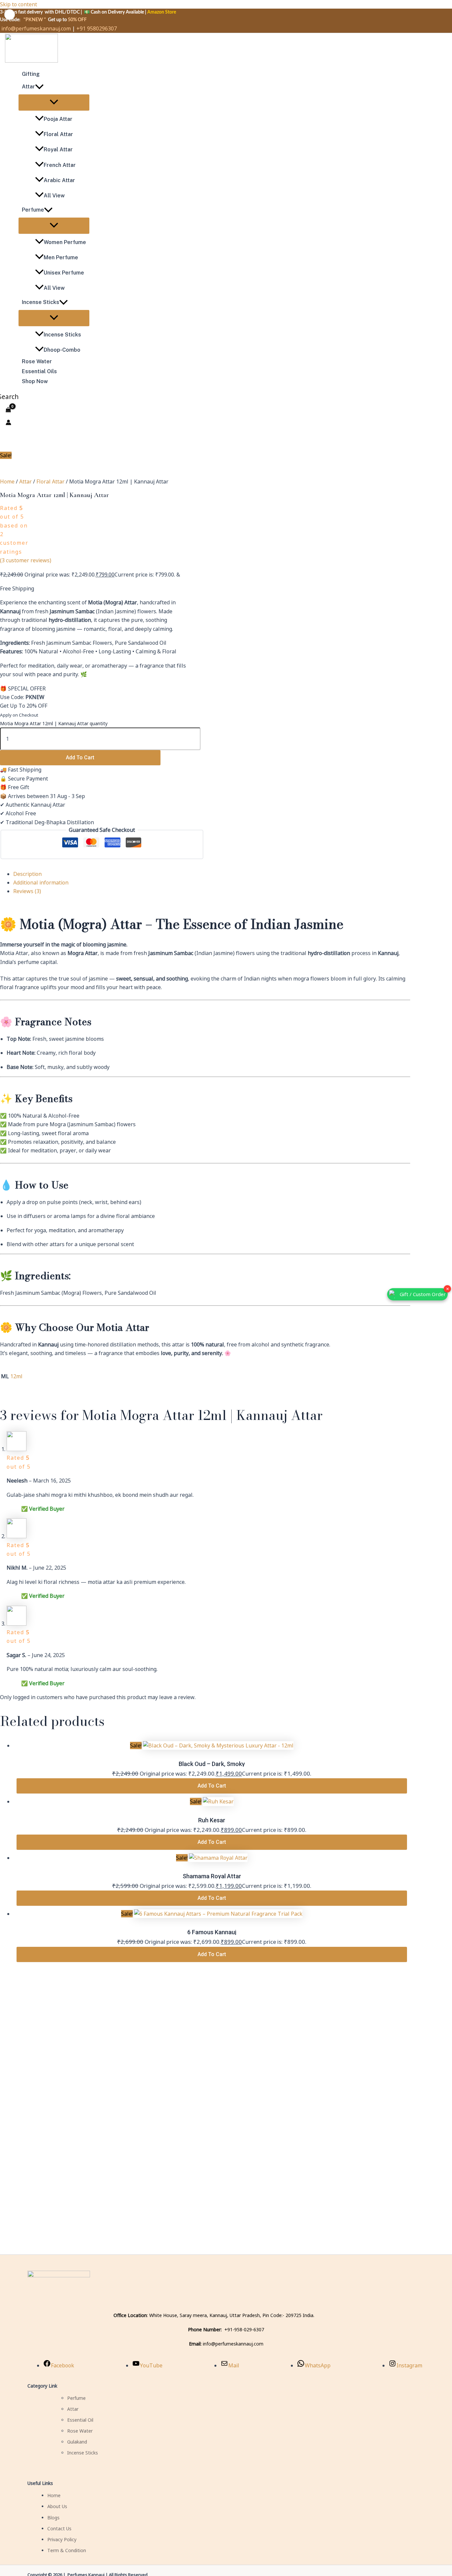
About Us (57, 2506)
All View (54, 196)
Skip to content (19, 4)
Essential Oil (80, 2420)
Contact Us (59, 2528)
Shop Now (35, 381)
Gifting (31, 74)
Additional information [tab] (41, 883)
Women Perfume (65, 242)
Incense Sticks (41, 302)
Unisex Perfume (64, 273)
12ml (16, 1376)
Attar (28, 87)
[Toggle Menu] (54, 102)
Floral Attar (58, 134)
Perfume (33, 210)
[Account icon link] (8, 423)
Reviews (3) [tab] (27, 891)
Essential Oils (39, 371)
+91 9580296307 (97, 28)
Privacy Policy (62, 2539)
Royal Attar (58, 150)
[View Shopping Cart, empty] (8, 410)
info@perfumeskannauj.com (36, 28)
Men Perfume (61, 257)
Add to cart (80, 758)
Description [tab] (27, 874)
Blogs (53, 2518)
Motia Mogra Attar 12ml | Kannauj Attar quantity (54, 723)
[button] (39, 87)
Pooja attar (58, 119)
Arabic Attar (59, 180)
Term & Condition (67, 2550)
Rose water (37, 361)
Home (7, 481)
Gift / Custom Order (423, 1294)
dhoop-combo (62, 350)
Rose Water (80, 2431)
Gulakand (77, 2442)
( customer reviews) (26, 560)
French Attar (60, 165)
